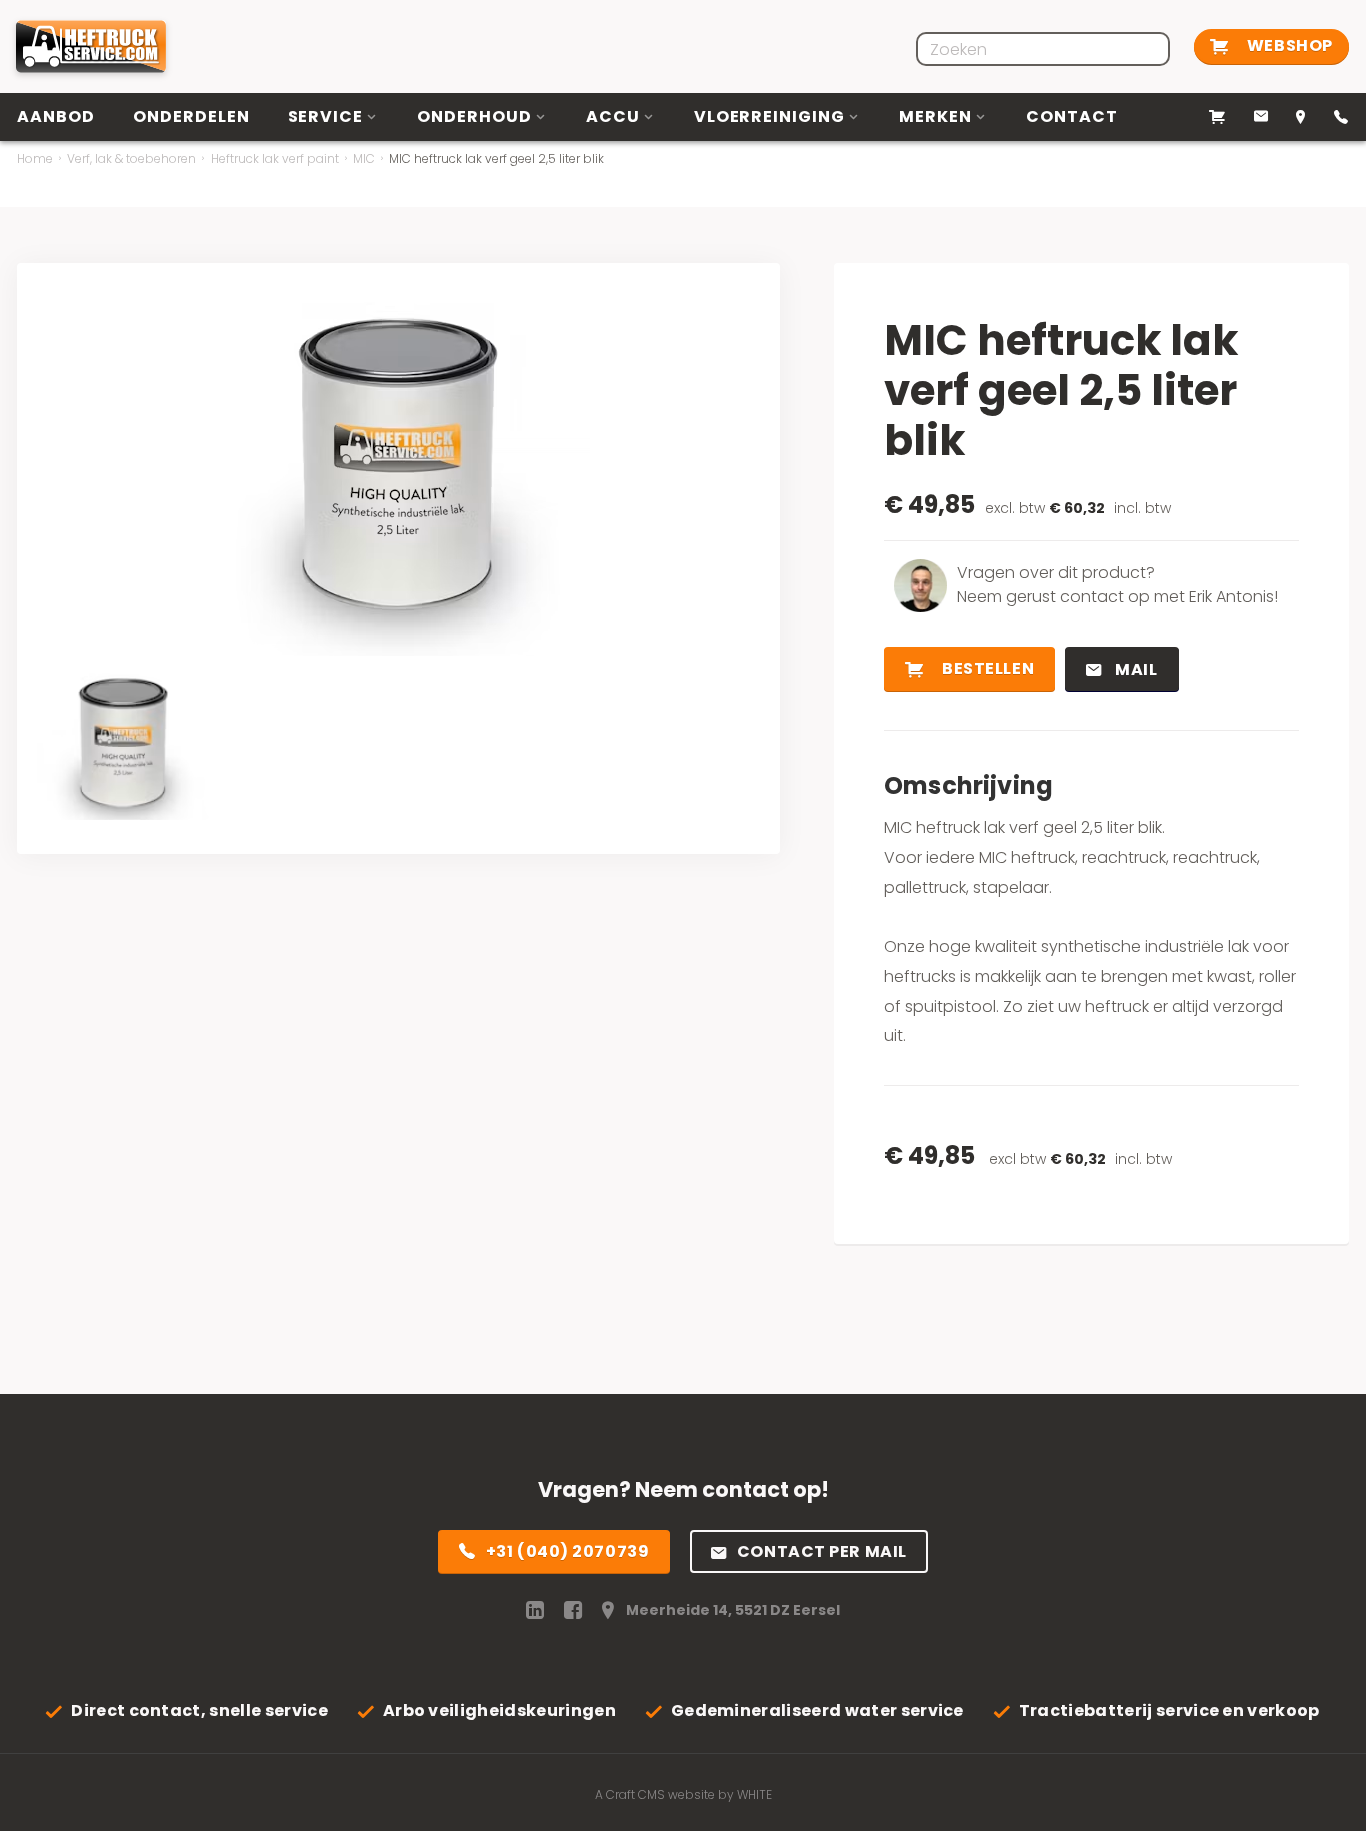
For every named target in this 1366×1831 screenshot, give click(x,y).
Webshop (1287, 45)
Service (326, 116)
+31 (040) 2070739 (568, 1551)
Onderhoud (474, 116)
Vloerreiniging (769, 116)
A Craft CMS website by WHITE (683, 1794)
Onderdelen (191, 116)
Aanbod (56, 116)
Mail (1135, 669)
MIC (364, 158)
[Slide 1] (123, 742)
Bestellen (987, 668)
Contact (1072, 116)
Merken (935, 116)
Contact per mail (822, 1551)
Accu (613, 116)
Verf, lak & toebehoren (131, 158)
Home (35, 158)
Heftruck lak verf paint (275, 158)
